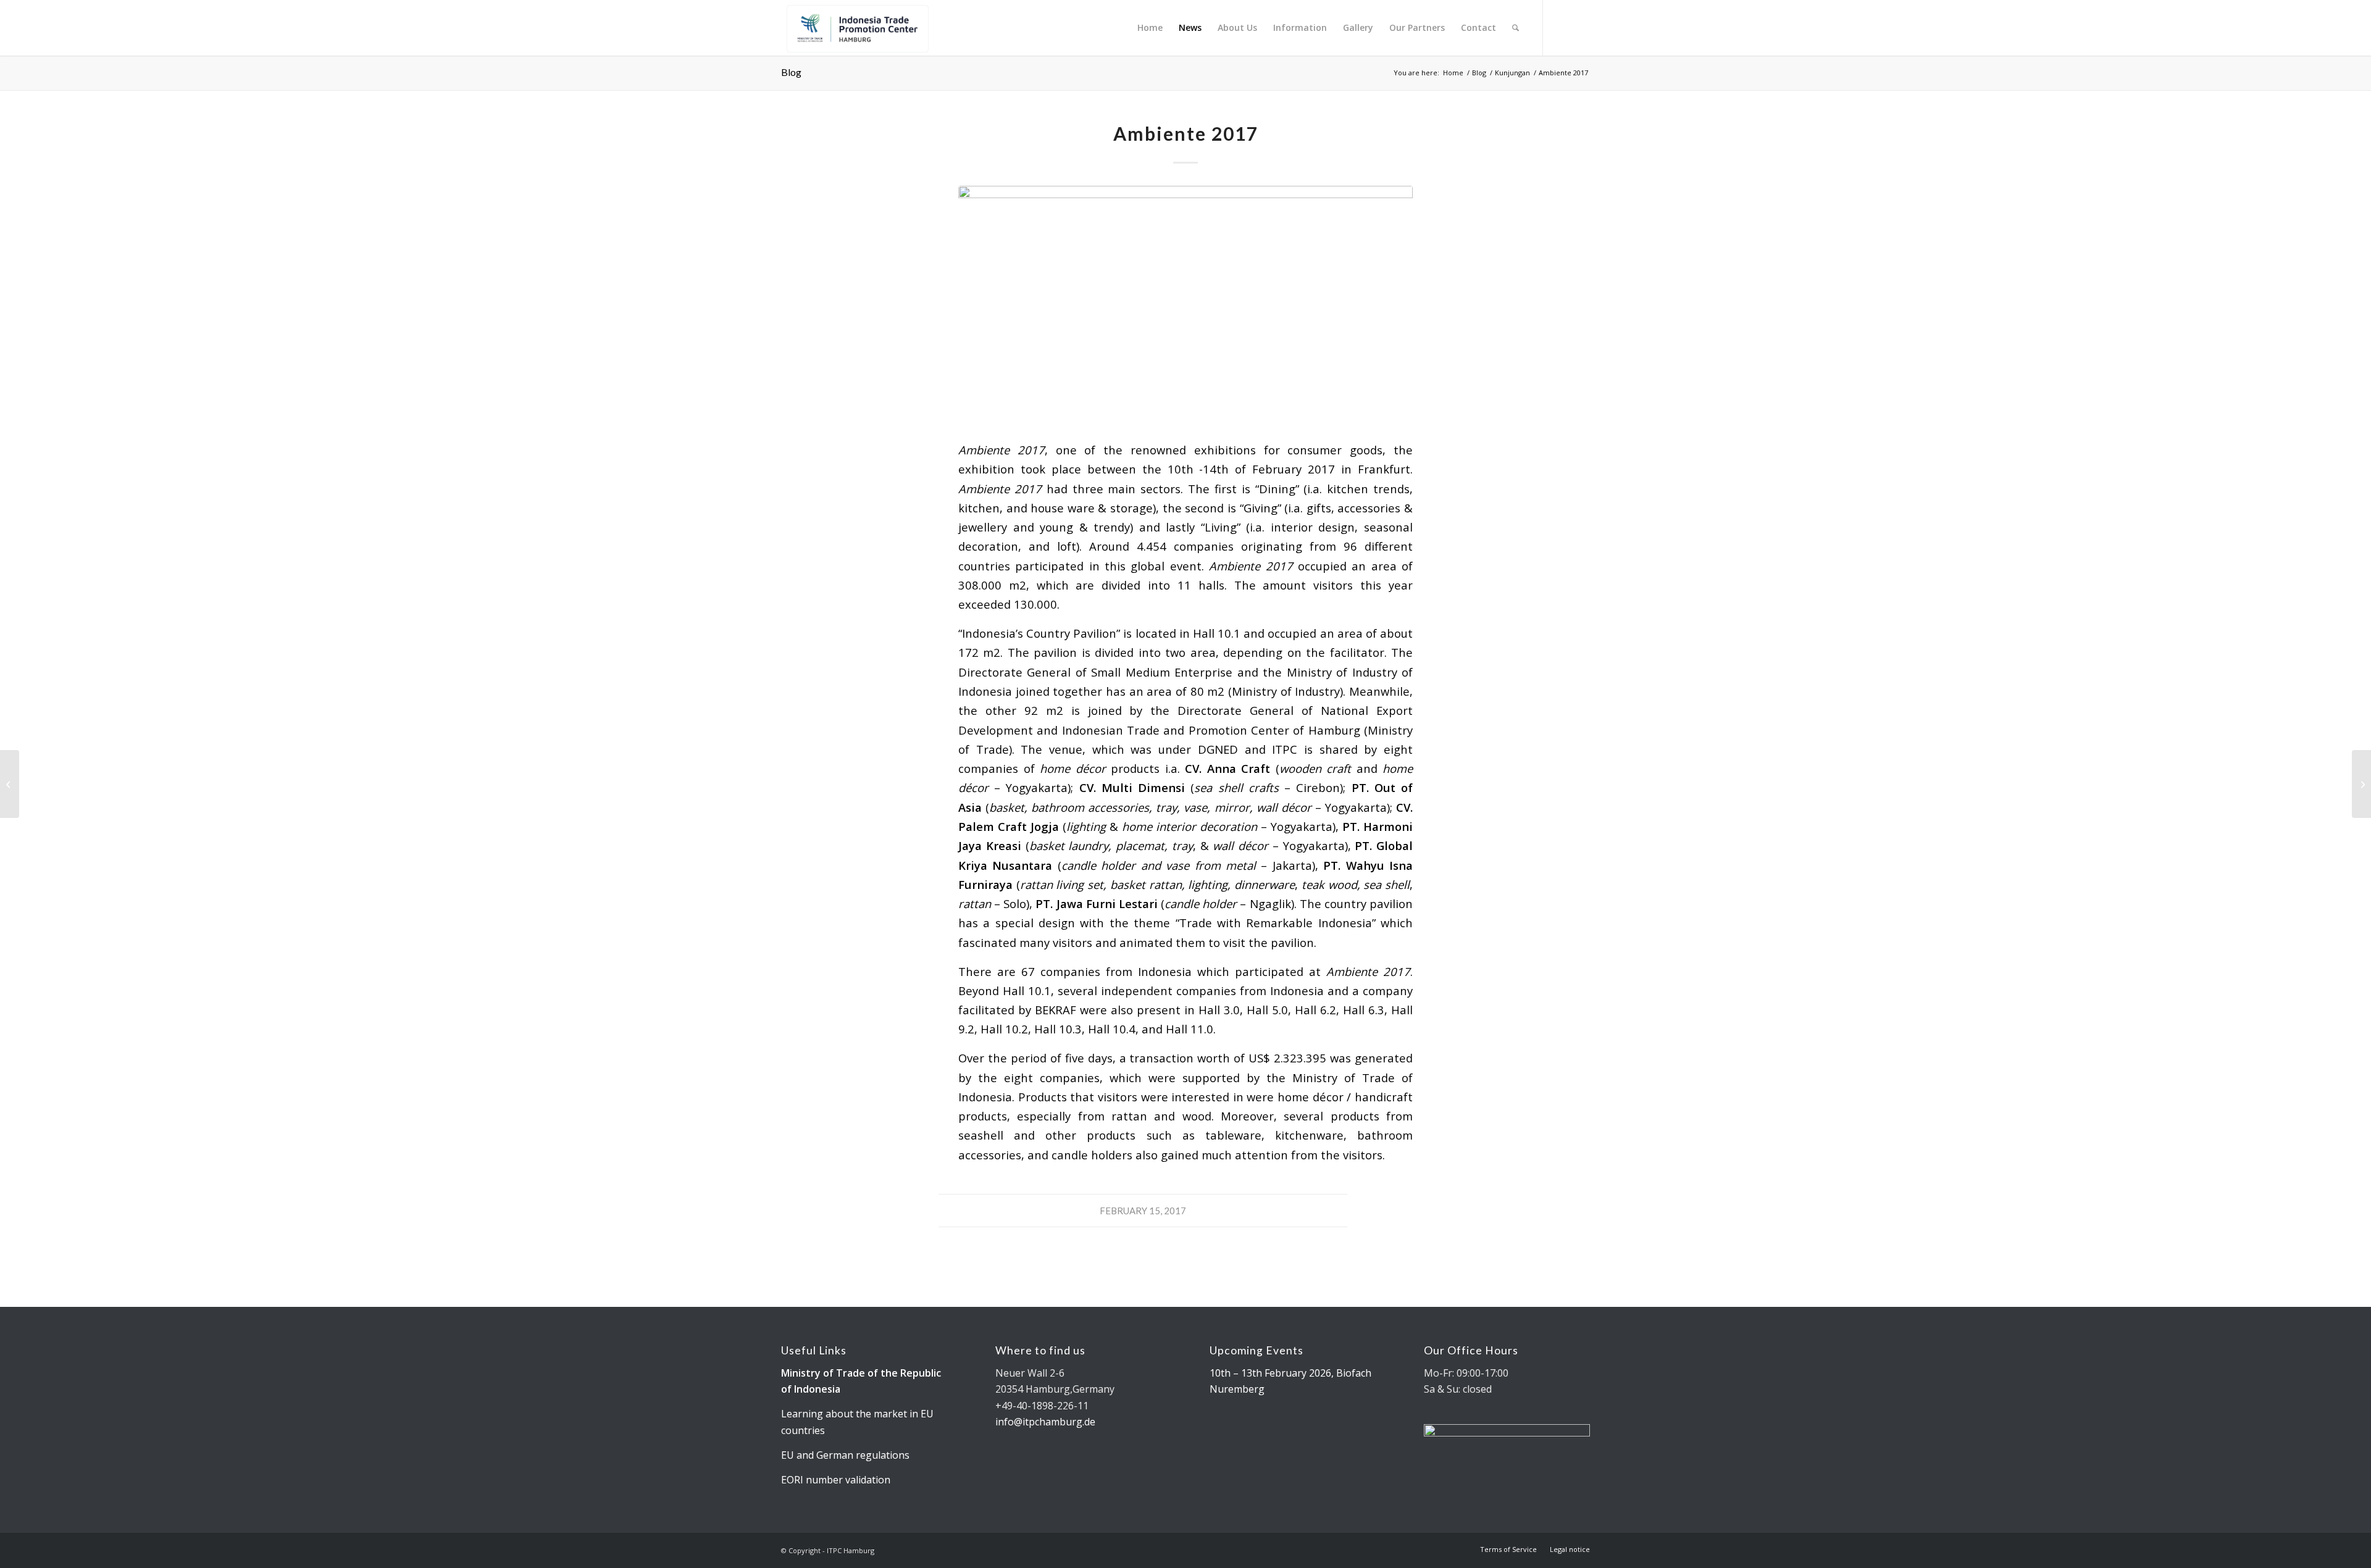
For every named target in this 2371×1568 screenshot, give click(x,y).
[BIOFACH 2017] (2361, 784)
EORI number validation (836, 1480)
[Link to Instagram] (1562, 27)
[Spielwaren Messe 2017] (10, 784)
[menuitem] (1150, 28)
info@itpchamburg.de (1045, 1422)
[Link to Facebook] (1581, 27)
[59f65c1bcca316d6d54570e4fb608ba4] (1185, 305)
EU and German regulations (845, 1455)
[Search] (1516, 28)
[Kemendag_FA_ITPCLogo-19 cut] (855, 28)
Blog (791, 72)
